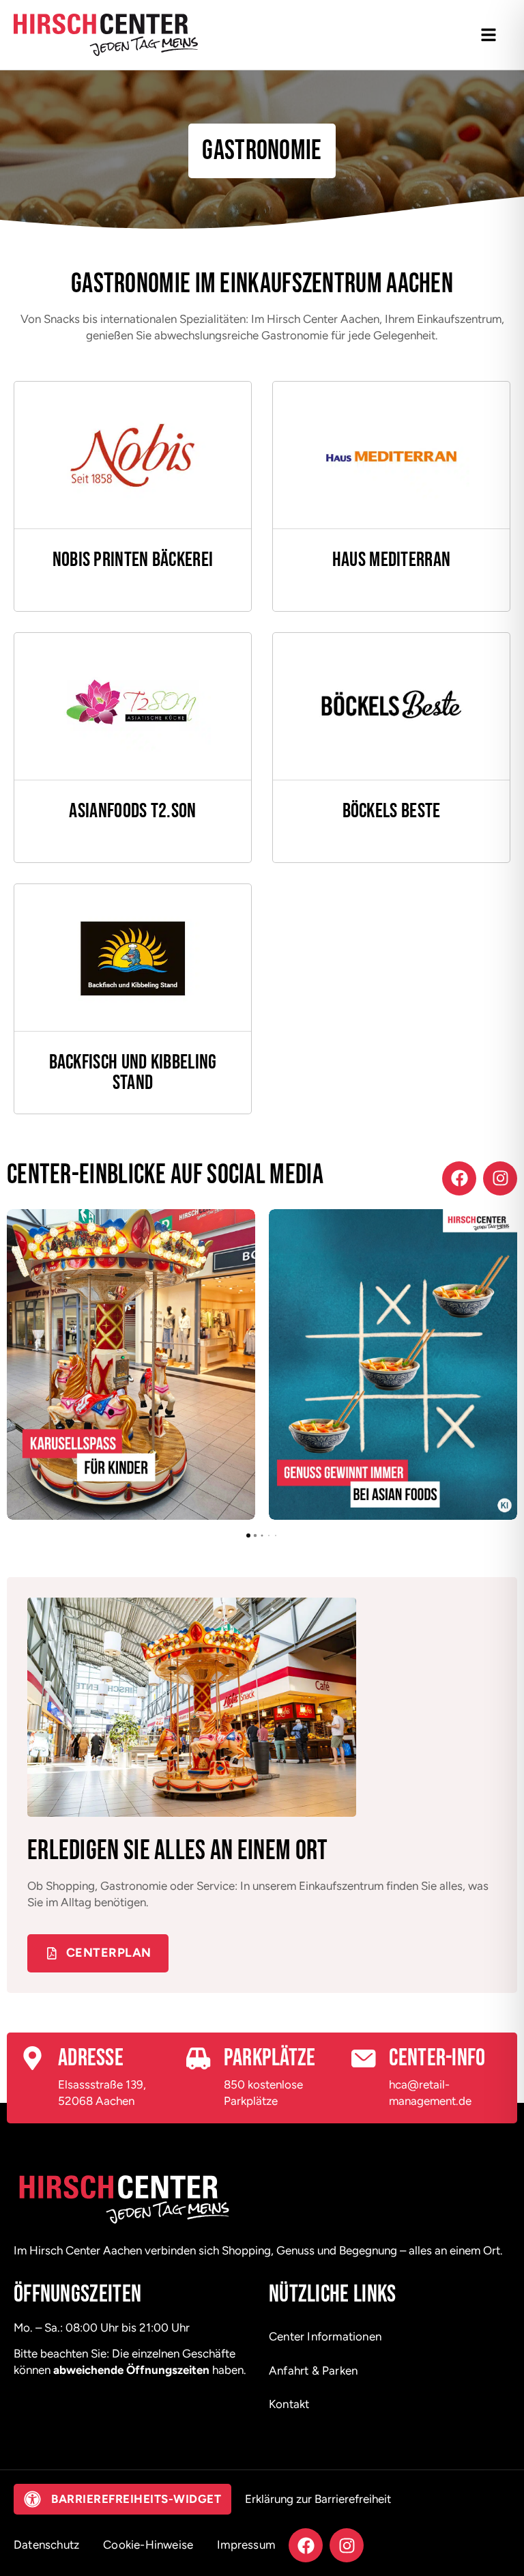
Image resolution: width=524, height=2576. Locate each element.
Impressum (246, 2545)
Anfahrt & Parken (313, 2370)
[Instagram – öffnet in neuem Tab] (500, 1178)
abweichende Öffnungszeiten (131, 2370)
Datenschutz (46, 2545)
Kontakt (289, 2404)
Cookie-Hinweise (148, 2545)
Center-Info (437, 2058)
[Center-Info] (363, 2058)
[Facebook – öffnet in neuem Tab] (459, 1178)
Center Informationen (325, 2336)
